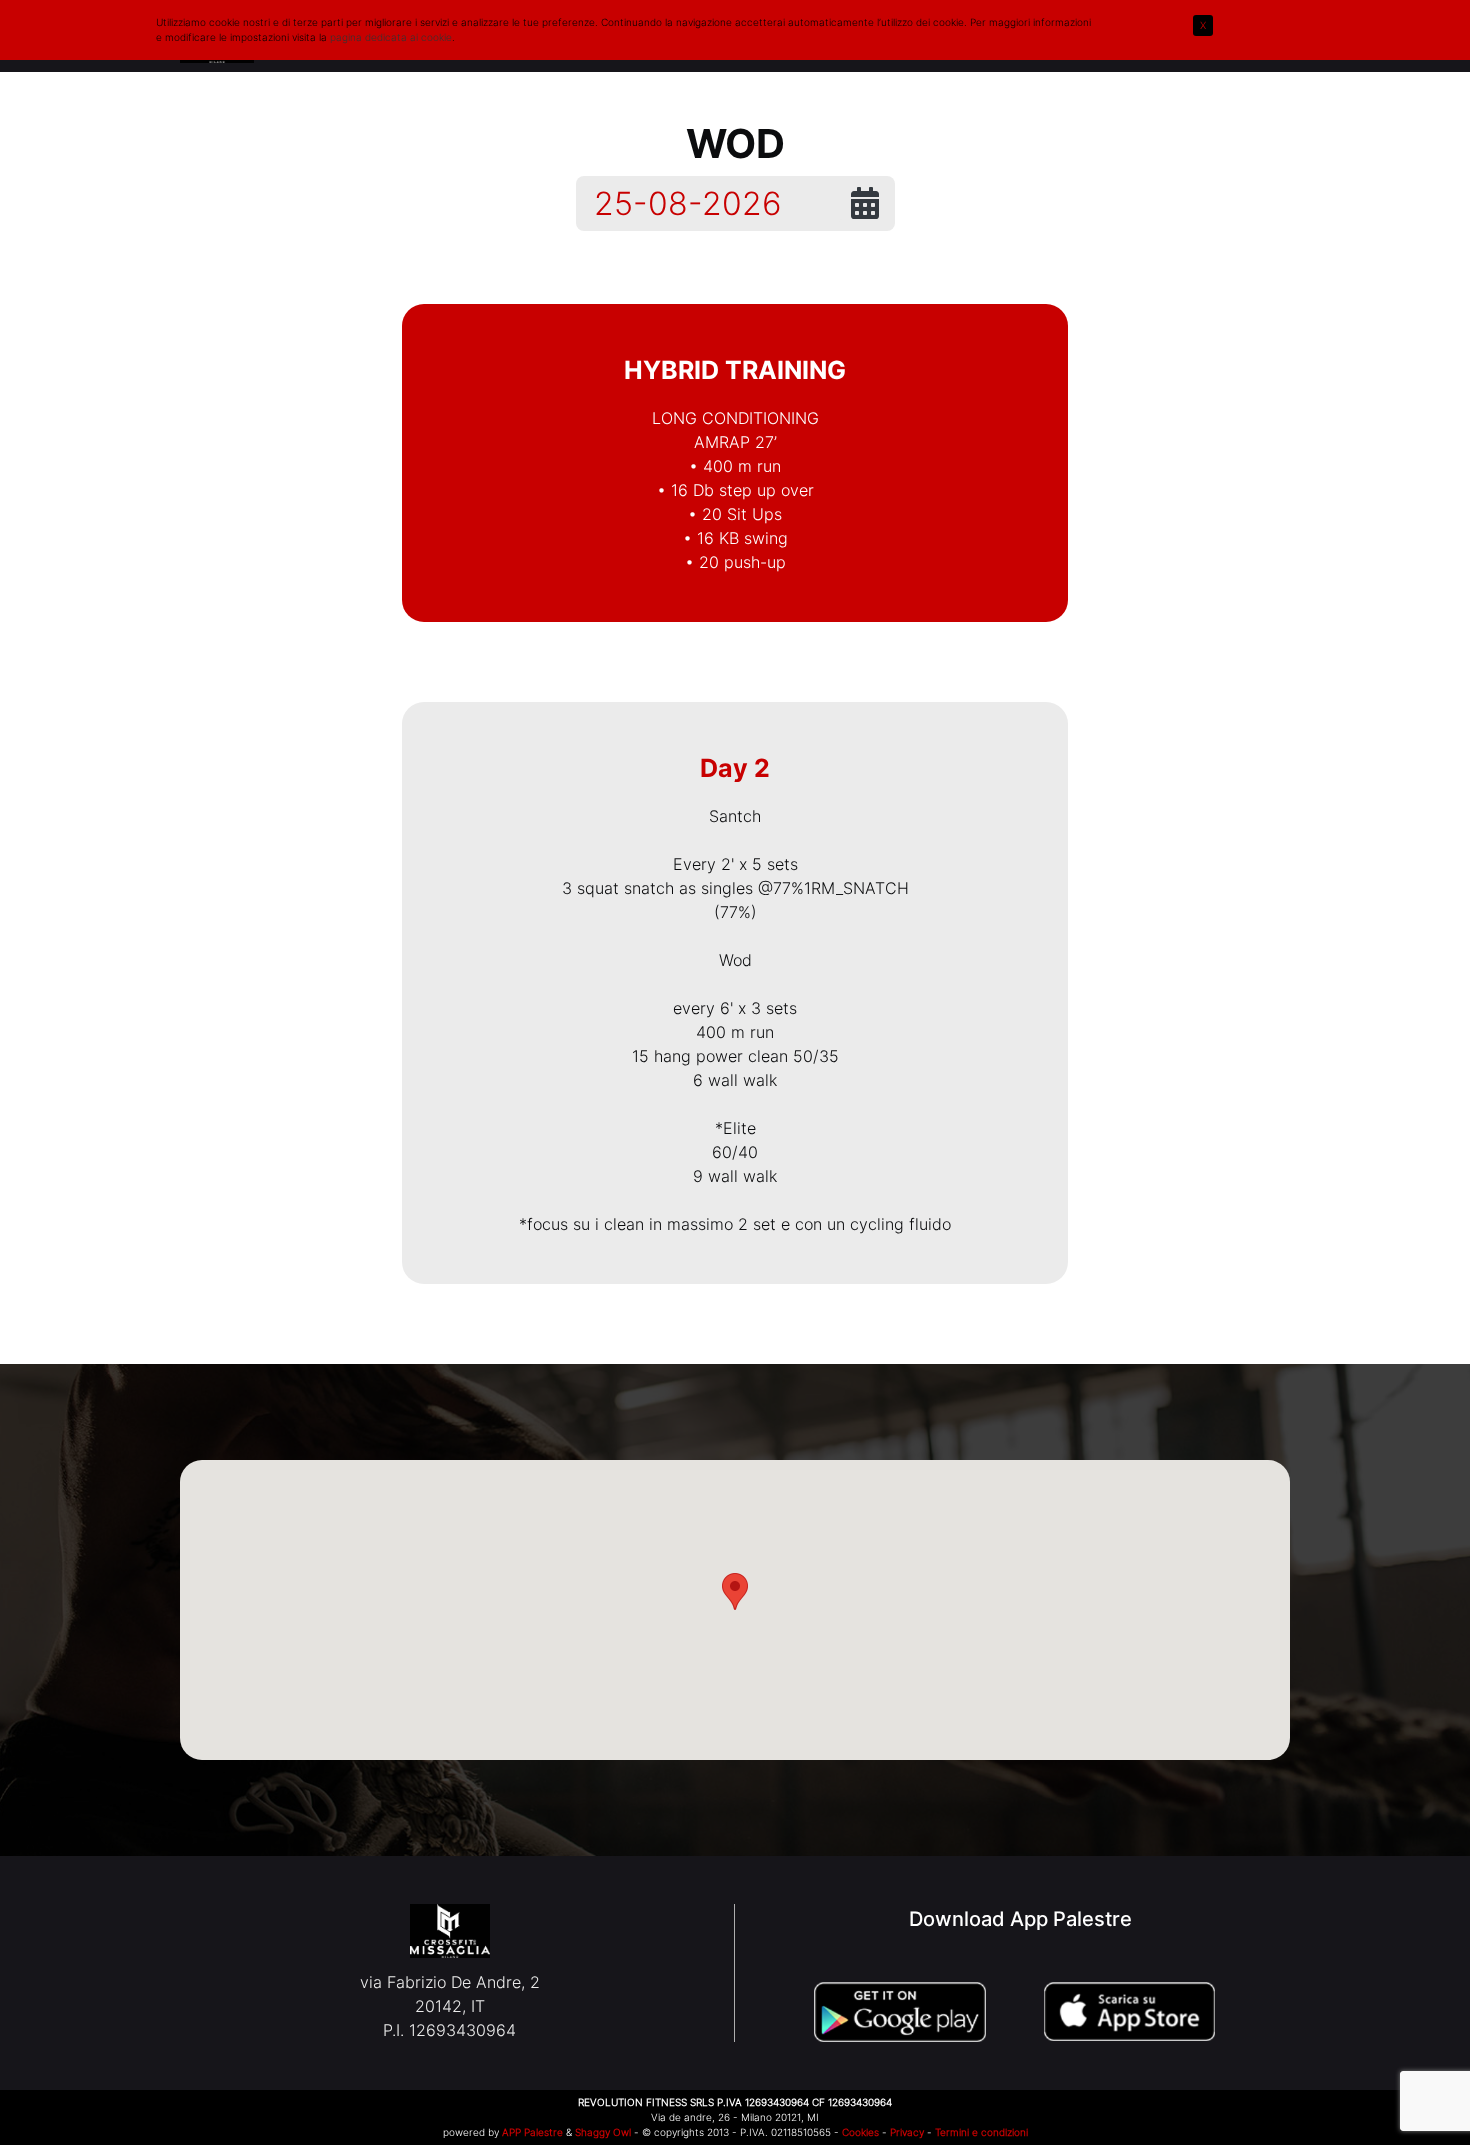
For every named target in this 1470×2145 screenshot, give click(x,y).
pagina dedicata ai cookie (391, 37)
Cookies (860, 2132)
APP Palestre (532, 2132)
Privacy (907, 2132)
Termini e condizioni (981, 2132)
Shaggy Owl (603, 2132)
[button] (735, 1591)
